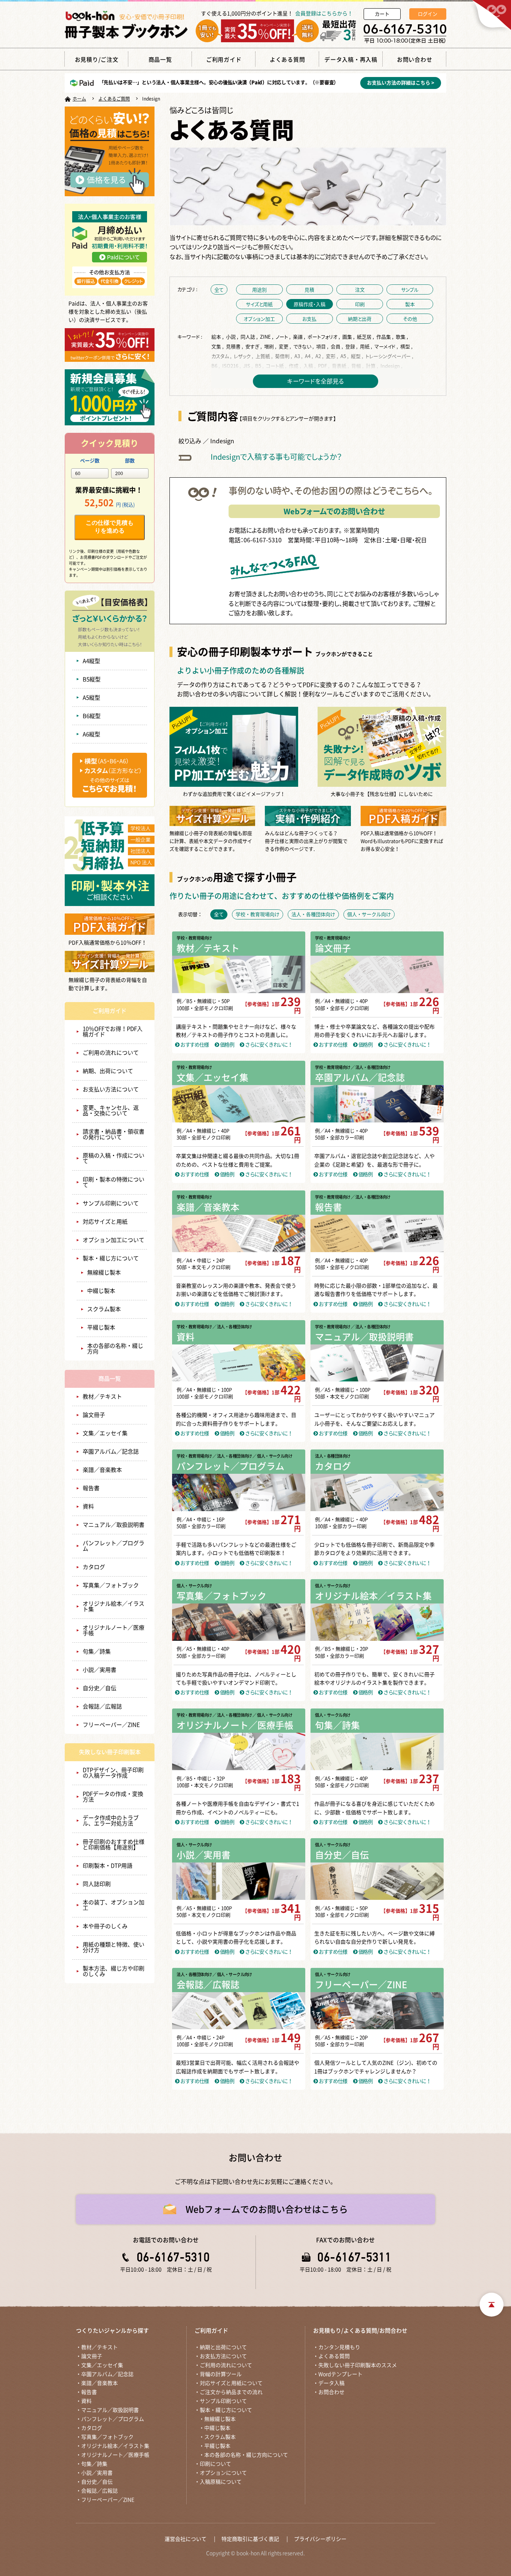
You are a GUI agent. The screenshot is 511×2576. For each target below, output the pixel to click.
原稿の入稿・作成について (114, 1158)
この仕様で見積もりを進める (110, 527)
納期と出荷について (223, 2347)
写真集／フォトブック (111, 1585)
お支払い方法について (111, 1089)
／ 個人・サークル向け (272, 1456)
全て (219, 289)
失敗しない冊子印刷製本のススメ (358, 2365)
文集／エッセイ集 (105, 1433)
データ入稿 (331, 2383)
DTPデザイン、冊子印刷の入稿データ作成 (113, 1773)
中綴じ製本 (101, 1291)
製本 (410, 304)
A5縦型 (91, 698)
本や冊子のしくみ (105, 1926)
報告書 (91, 1488)
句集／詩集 (97, 1651)
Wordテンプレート (340, 2374)
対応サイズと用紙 (105, 1222)
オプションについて (223, 2473)
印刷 (360, 304)
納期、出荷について (108, 1071)
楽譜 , (300, 337)
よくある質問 (334, 2356)
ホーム (79, 99)
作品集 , (385, 337)
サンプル (410, 289)
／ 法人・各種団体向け (371, 1067)
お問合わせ (331, 2392)
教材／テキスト (102, 1397)
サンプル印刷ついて (223, 2401)
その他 (410, 319)
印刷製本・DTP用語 (108, 1866)
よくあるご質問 (114, 99)
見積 (309, 289)
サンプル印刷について (111, 1203)
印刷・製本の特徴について (114, 1182)
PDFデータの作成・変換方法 (113, 1797)
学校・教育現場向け (194, 938)
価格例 (226, 1045)
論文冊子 (94, 1415)
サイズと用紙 (259, 304)
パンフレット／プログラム (114, 1546)
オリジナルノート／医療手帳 (114, 1630)
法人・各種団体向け (333, 1456)
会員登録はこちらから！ (324, 13)
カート (382, 14)
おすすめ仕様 (194, 1045)
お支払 (309, 319)
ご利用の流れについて (111, 1053)
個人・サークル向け (194, 1586)
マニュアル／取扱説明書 (114, 1525)
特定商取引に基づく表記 (250, 2539)
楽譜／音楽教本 (102, 1470)
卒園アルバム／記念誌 (111, 1452)
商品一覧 (110, 1379)
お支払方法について (223, 2356)
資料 (88, 1506)
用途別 (259, 289)
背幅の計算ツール (221, 2374)
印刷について (215, 2464)
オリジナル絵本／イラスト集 (114, 1606)
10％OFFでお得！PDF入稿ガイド (113, 1032)
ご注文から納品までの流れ (231, 2392)
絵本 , (218, 337)
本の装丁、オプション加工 (114, 1905)
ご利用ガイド (110, 1011)
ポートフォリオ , (324, 337)
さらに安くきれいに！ (268, 1045)
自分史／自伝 (100, 1688)
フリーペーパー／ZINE (111, 1725)
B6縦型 (92, 716)
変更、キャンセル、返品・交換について (111, 1110)
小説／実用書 (100, 1670)
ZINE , (267, 337)
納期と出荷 (360, 319)
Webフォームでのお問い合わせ (334, 511)
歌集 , (403, 337)
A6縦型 (91, 734)
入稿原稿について (221, 2482)
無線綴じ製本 (104, 1272)
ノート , (284, 337)
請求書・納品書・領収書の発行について (114, 1134)
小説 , (233, 337)
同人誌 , (250, 337)
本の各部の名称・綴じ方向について (246, 2455)
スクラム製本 (104, 1309)
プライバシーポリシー (320, 2539)
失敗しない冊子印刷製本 (110, 1752)
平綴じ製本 (101, 1327)
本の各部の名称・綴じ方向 (115, 1349)
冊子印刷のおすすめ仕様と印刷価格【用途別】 (114, 1845)
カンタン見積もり (339, 2347)
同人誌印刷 (97, 1884)
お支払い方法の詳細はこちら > (401, 83)
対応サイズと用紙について (231, 2383)
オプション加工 (259, 319)
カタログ (94, 1567)
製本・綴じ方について (111, 1258)
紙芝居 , (366, 337)
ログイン (428, 14)
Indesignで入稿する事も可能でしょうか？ (276, 457)
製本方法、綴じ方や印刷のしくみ (114, 1971)
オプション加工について (114, 1240)
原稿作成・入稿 (310, 304)
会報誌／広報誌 (102, 1706)
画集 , (349, 337)
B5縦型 (92, 679)
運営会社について (186, 2539)
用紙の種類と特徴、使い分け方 (114, 1947)
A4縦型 (91, 661)
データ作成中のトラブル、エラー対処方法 (111, 1821)
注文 (360, 289)
